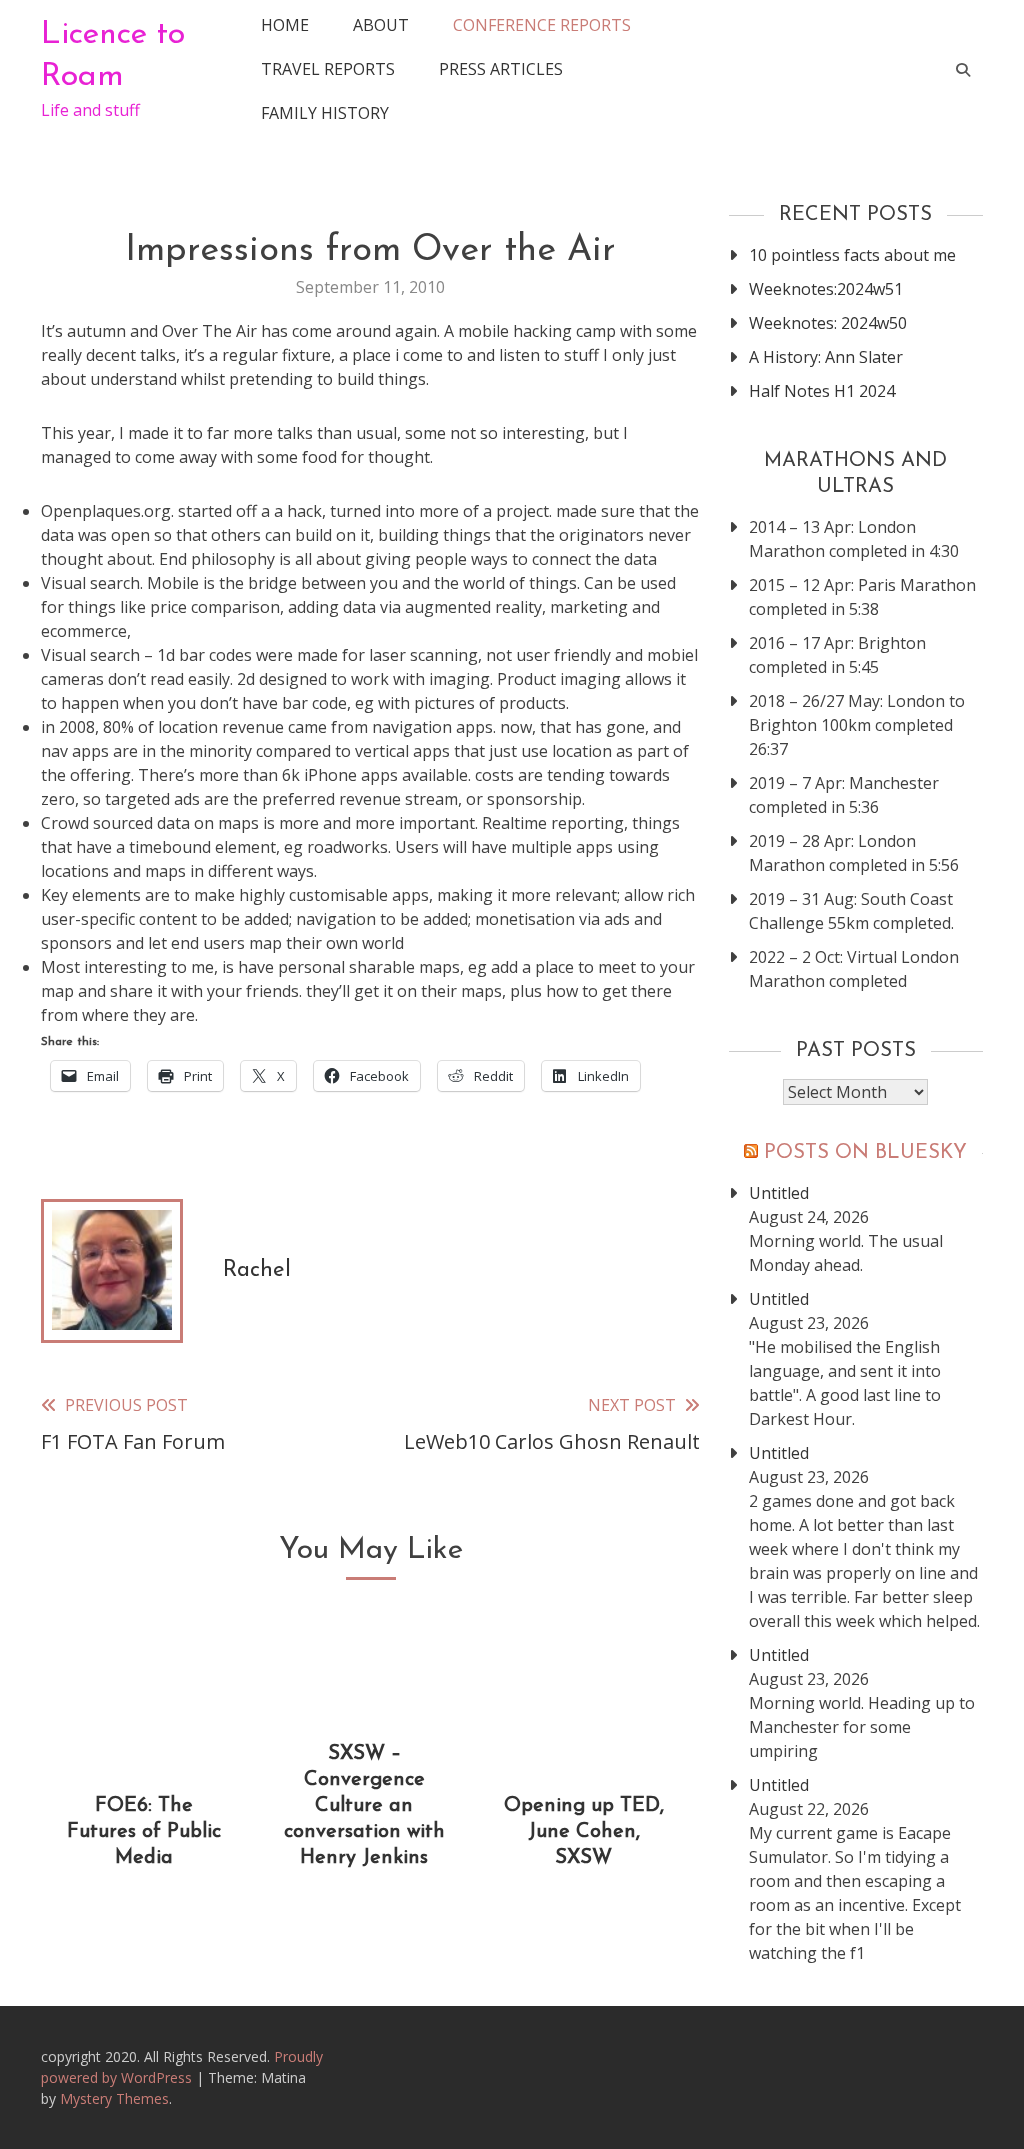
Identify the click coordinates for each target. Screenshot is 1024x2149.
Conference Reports (542, 25)
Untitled (779, 1193)
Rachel (257, 1270)
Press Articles (501, 69)
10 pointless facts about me (852, 255)
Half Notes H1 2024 (822, 391)
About (381, 25)
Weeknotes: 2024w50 (828, 323)
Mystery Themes (114, 2098)
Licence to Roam (113, 56)
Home (285, 25)
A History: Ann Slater (826, 357)
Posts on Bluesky (865, 1153)
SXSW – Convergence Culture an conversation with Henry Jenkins (364, 1806)
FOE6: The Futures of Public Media (144, 1832)
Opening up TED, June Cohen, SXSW (584, 1832)
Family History (325, 113)
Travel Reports (328, 69)
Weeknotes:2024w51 (826, 289)
